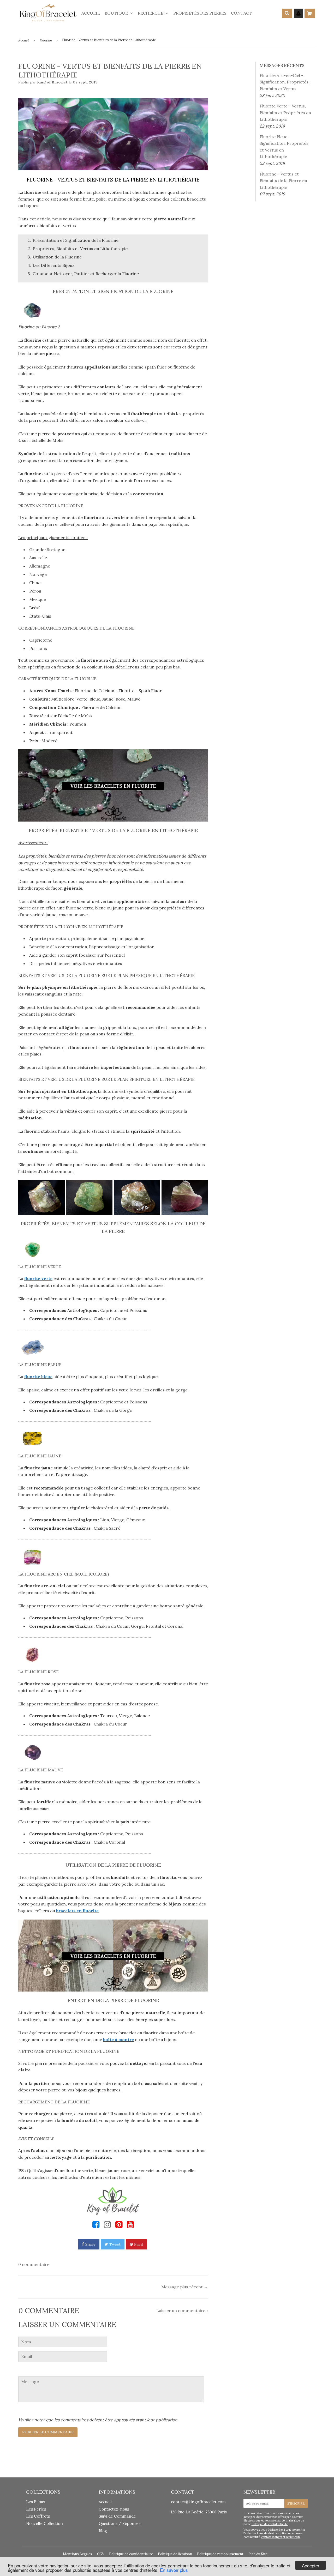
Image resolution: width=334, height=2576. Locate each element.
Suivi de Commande (117, 2516)
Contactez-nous (114, 2509)
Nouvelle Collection (44, 2523)
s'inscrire (296, 2503)
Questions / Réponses (120, 2523)
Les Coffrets (38, 2516)
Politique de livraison (175, 2554)
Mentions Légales (77, 2554)
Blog (103, 2531)
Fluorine (46, 40)
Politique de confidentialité (270, 2524)
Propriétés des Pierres (200, 13)
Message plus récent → (185, 2287)
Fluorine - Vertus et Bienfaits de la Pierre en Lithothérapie (283, 181)
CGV (101, 2554)
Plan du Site (258, 2554)
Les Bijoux (36, 2502)
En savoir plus (174, 2570)
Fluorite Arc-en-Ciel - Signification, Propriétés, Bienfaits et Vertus (285, 82)
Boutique (117, 13)
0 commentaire (34, 2264)
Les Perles (36, 2509)
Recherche (151, 13)
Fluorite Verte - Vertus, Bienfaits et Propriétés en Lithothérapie (285, 113)
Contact (241, 13)
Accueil (91, 13)
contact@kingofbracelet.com (198, 2502)
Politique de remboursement (220, 2554)
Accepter (311, 2565)
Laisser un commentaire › (182, 2310)
